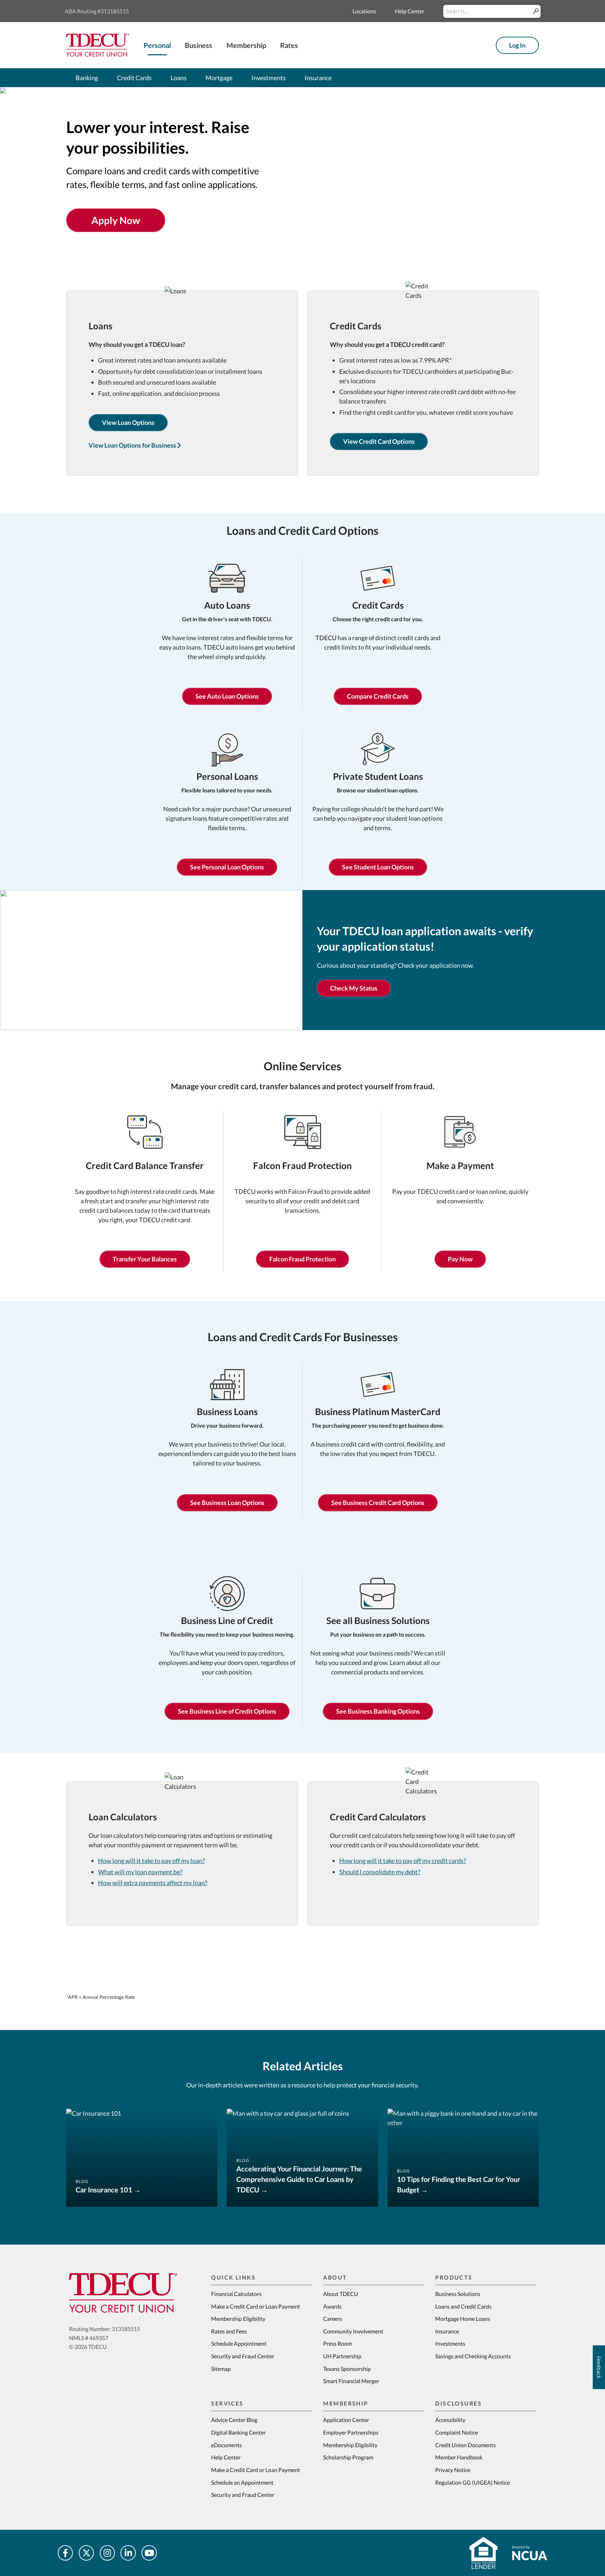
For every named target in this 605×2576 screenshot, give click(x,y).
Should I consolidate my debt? (380, 1872)
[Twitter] (86, 2553)
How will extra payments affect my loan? (153, 1883)
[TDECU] (123, 2293)
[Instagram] (107, 2553)
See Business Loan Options (227, 1503)
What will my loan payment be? (140, 1872)
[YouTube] (149, 2553)
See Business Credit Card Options (378, 1503)
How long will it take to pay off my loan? (151, 1861)
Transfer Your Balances (145, 1259)
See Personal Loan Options (227, 867)
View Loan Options (128, 422)
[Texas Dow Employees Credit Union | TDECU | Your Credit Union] (98, 44)
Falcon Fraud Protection (302, 1259)
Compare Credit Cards (378, 696)
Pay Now (460, 1259)
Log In (517, 45)
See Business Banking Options (378, 1711)
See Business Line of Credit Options (227, 1711)
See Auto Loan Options (227, 696)
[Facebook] (65, 2553)
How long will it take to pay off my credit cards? (403, 1861)
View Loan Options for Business (133, 445)
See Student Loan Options (378, 867)
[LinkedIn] (128, 2553)
